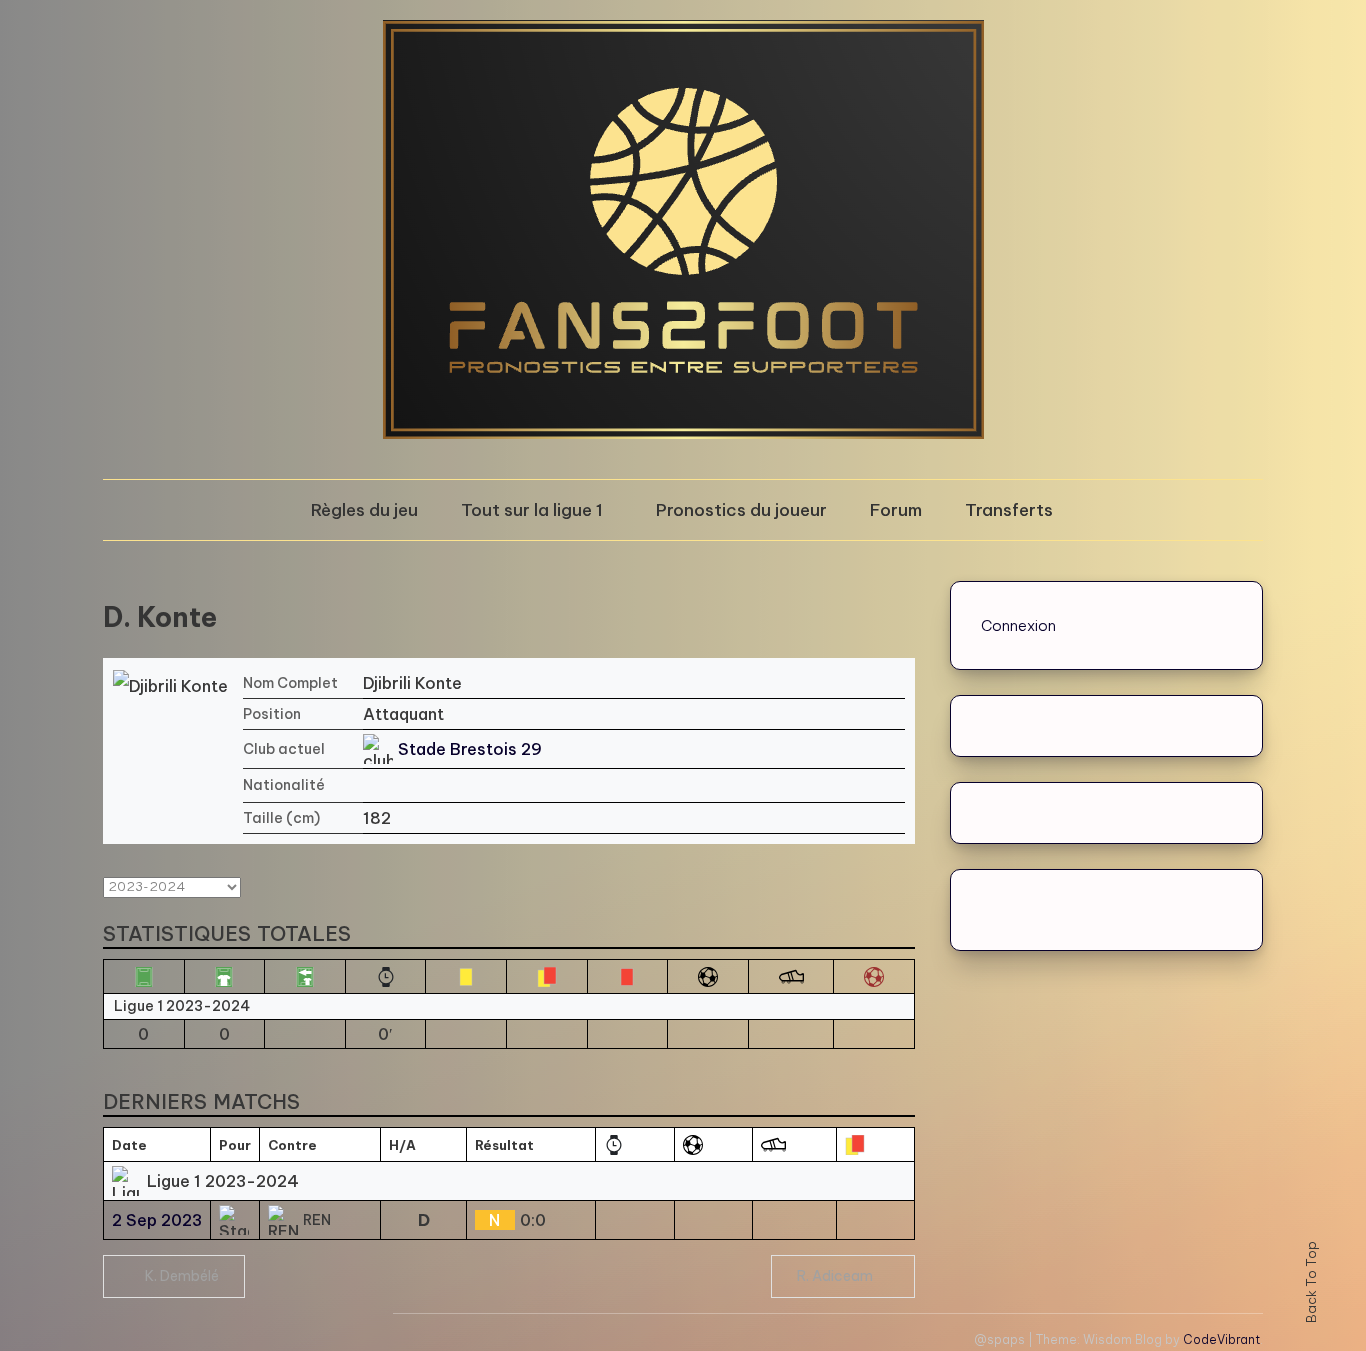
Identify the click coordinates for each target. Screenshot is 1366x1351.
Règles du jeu (364, 510)
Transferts (1009, 510)
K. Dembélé (182, 1276)
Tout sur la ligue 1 (532, 510)
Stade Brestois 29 (470, 749)
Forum (896, 510)
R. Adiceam (835, 1276)
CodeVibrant (1221, 1339)
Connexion (1018, 625)
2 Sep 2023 (157, 1220)
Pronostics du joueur (741, 510)
